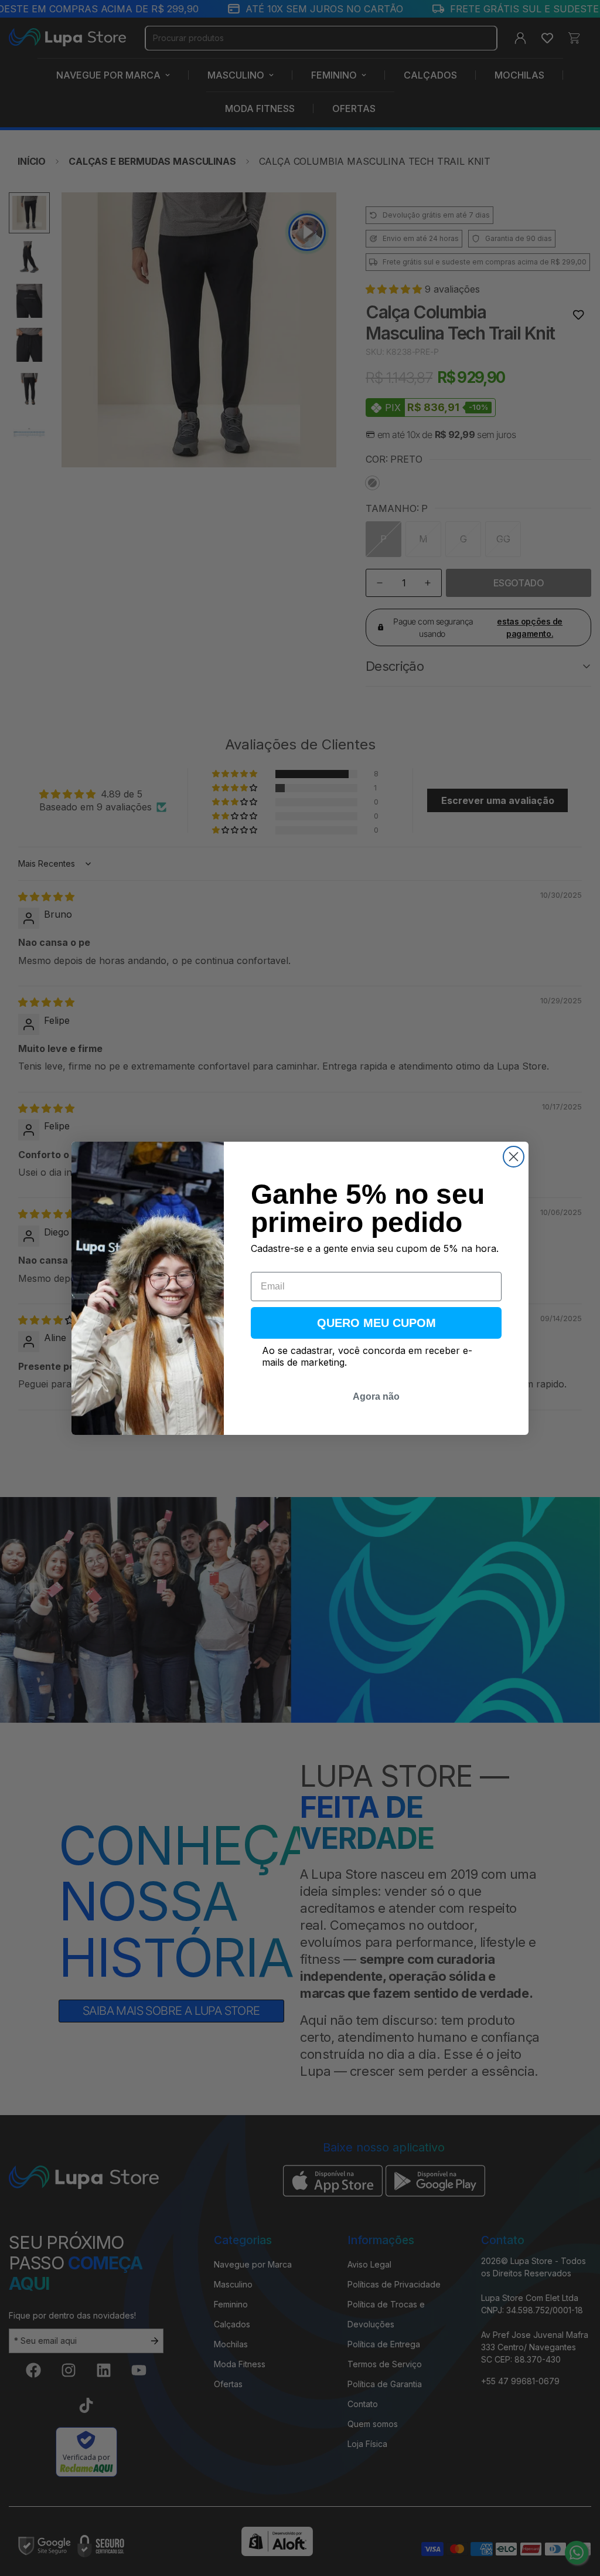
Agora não (376, 1396)
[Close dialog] (514, 1157)
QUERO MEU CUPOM (376, 1323)
